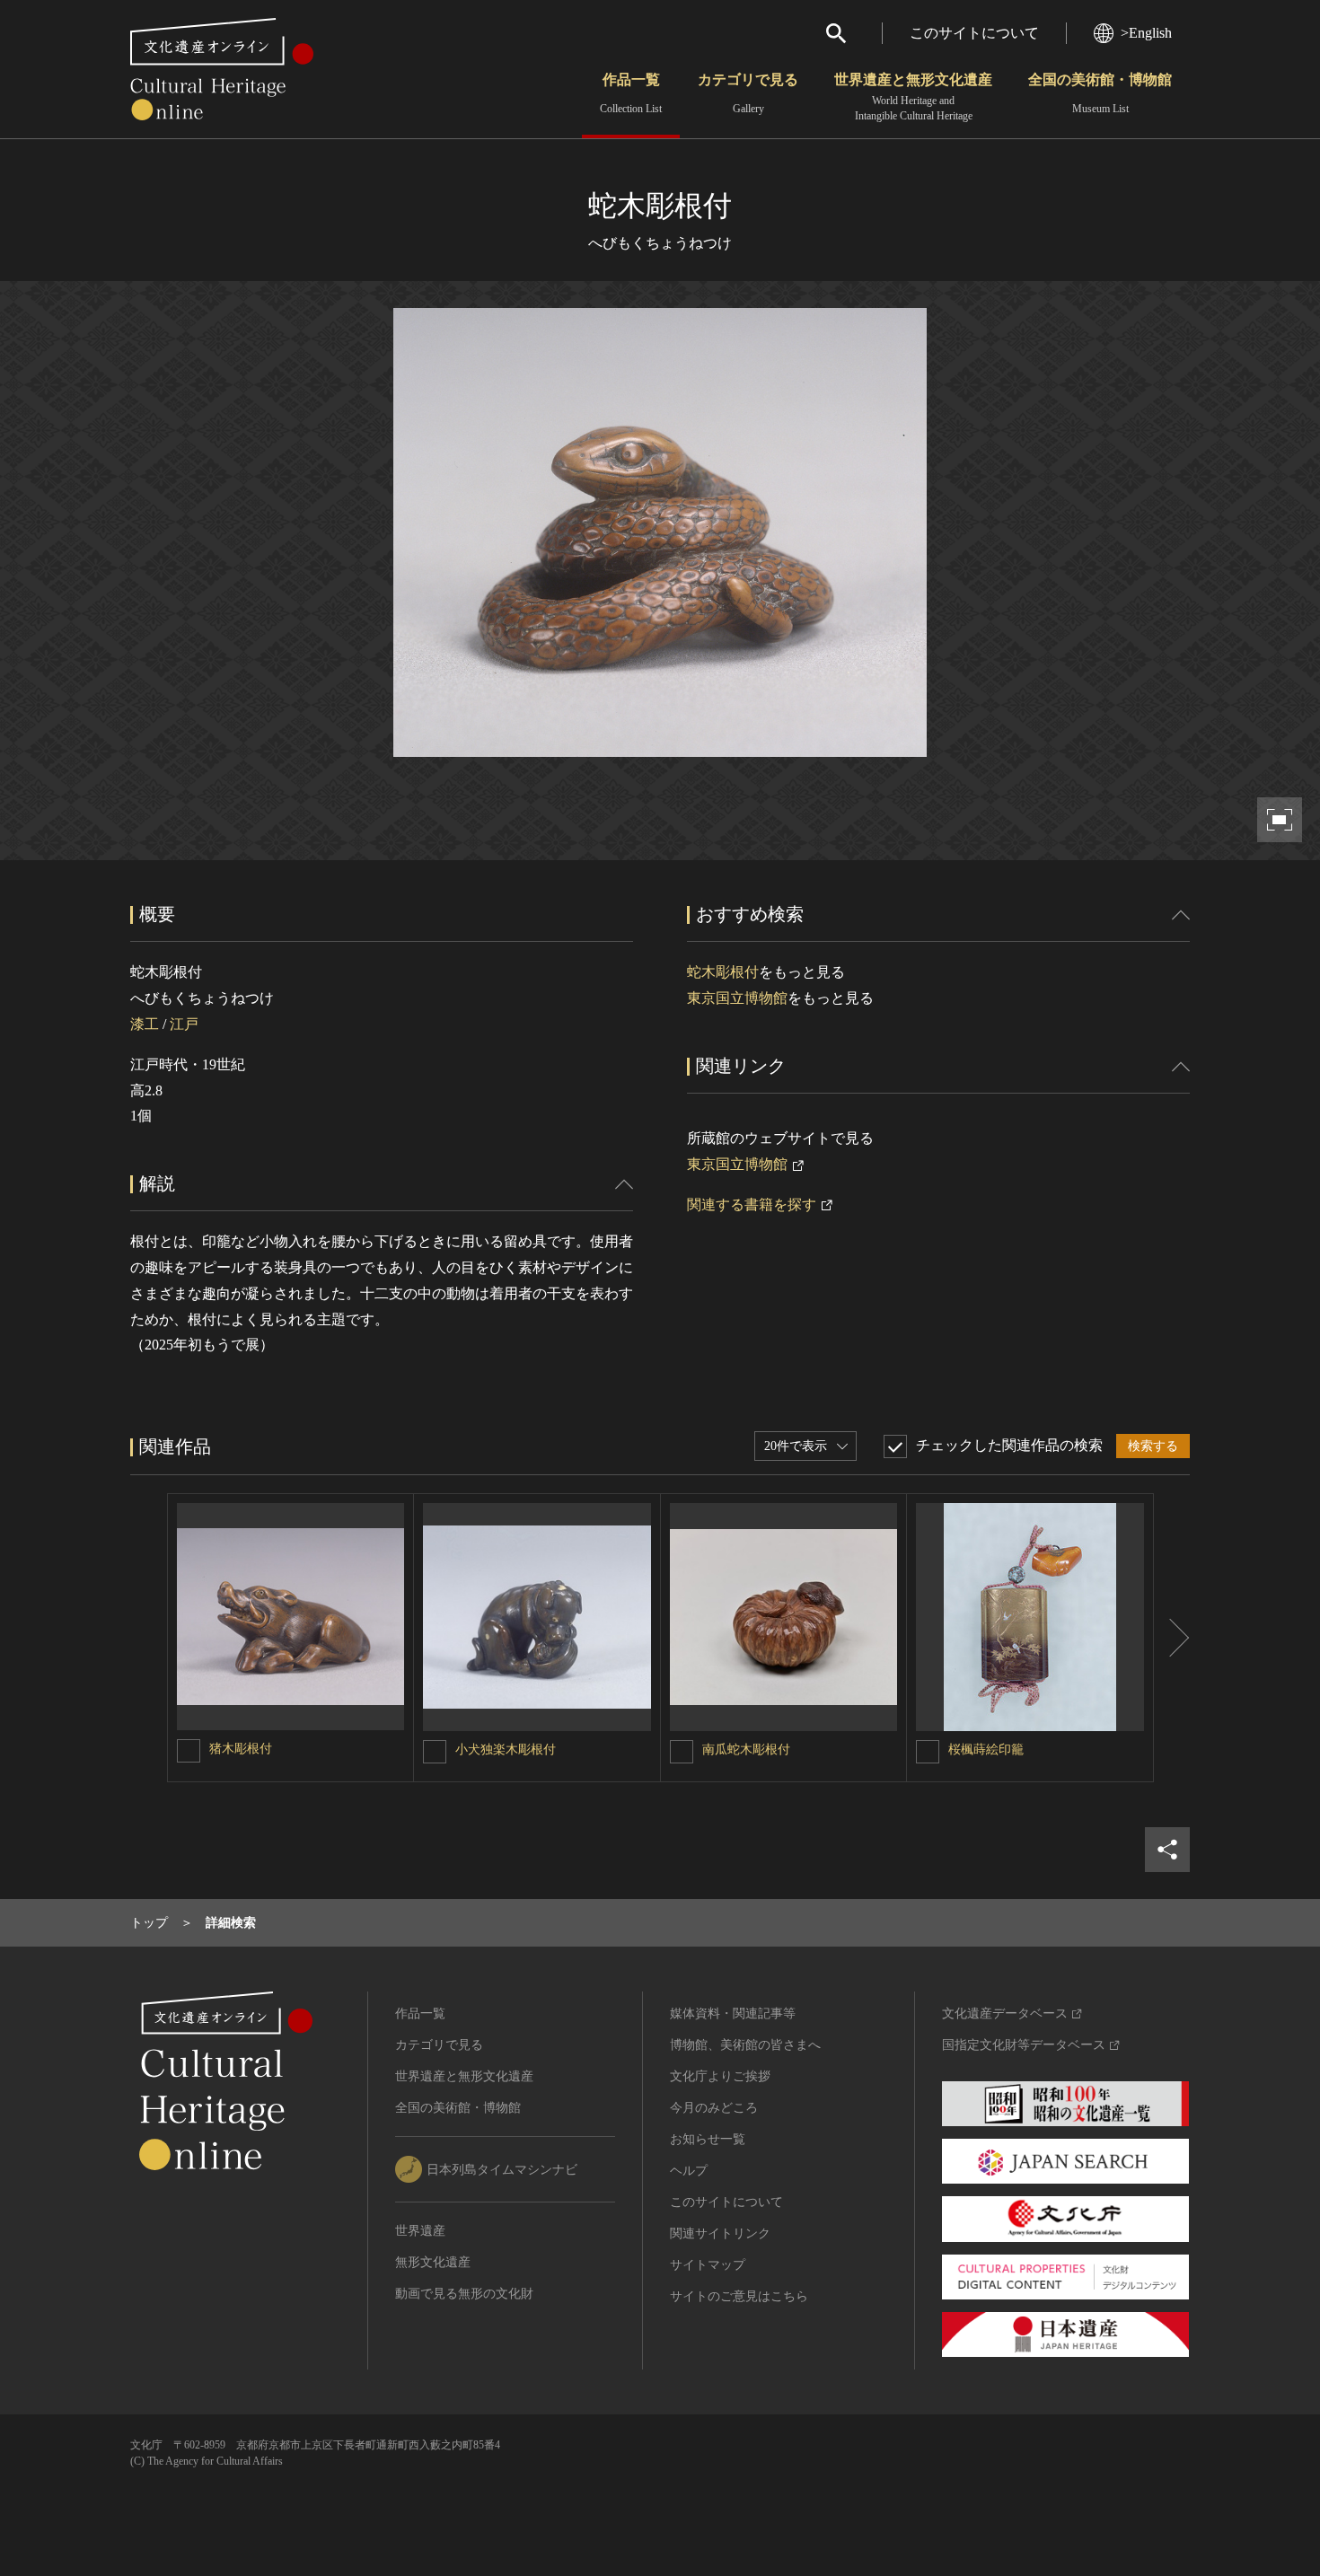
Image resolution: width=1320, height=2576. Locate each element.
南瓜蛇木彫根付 (746, 1750)
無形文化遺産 (433, 2262)
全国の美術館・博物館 (1100, 93)
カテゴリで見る (748, 93)
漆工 (145, 1024)
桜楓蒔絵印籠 (986, 1750)
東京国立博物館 (737, 998)
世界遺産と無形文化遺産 (913, 97)
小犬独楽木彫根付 (506, 1750)
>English (1146, 33)
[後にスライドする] (1172, 1638)
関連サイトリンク (720, 2233)
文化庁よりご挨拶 (720, 2076)
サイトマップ (708, 2265)
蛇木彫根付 (723, 972)
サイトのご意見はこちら (739, 2296)
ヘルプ (689, 2171)
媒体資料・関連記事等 (733, 2013)
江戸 (184, 1024)
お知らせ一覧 (708, 2139)
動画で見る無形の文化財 (464, 2294)
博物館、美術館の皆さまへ (745, 2045)
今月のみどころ (714, 2108)
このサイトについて (974, 33)
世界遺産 (420, 2231)
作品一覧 (631, 93)
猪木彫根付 (241, 1749)
